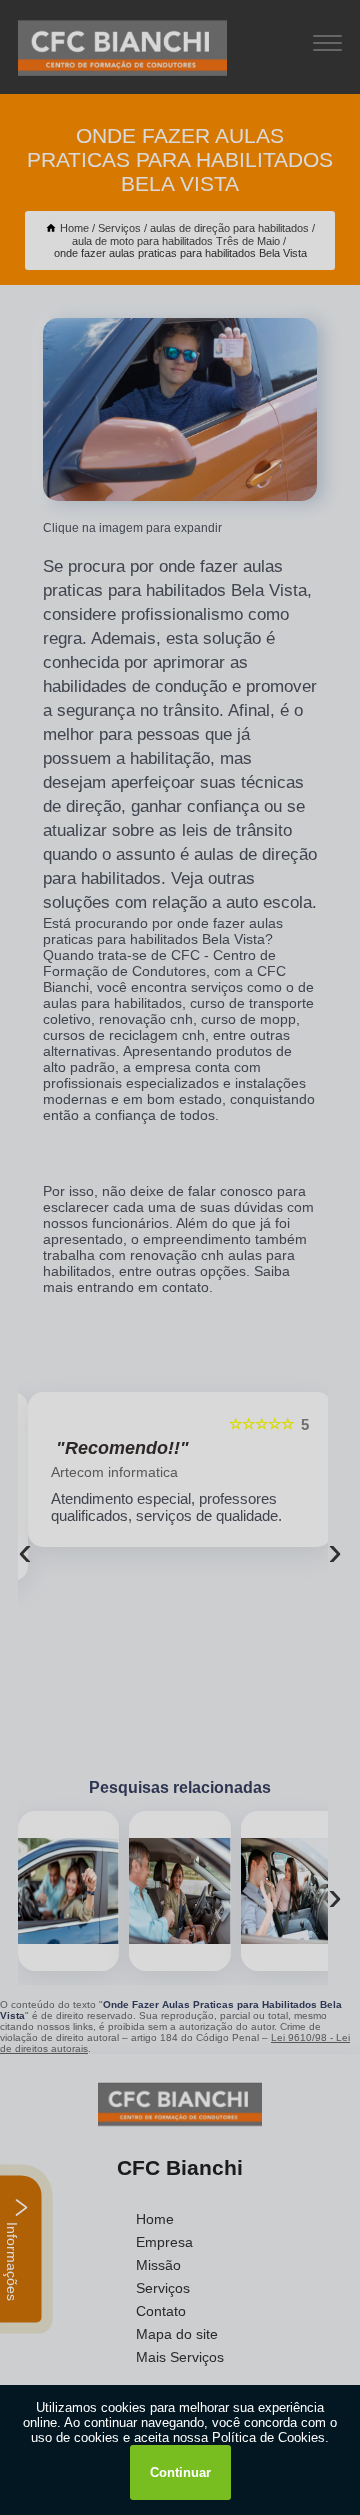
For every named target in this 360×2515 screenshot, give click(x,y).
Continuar (180, 2472)
